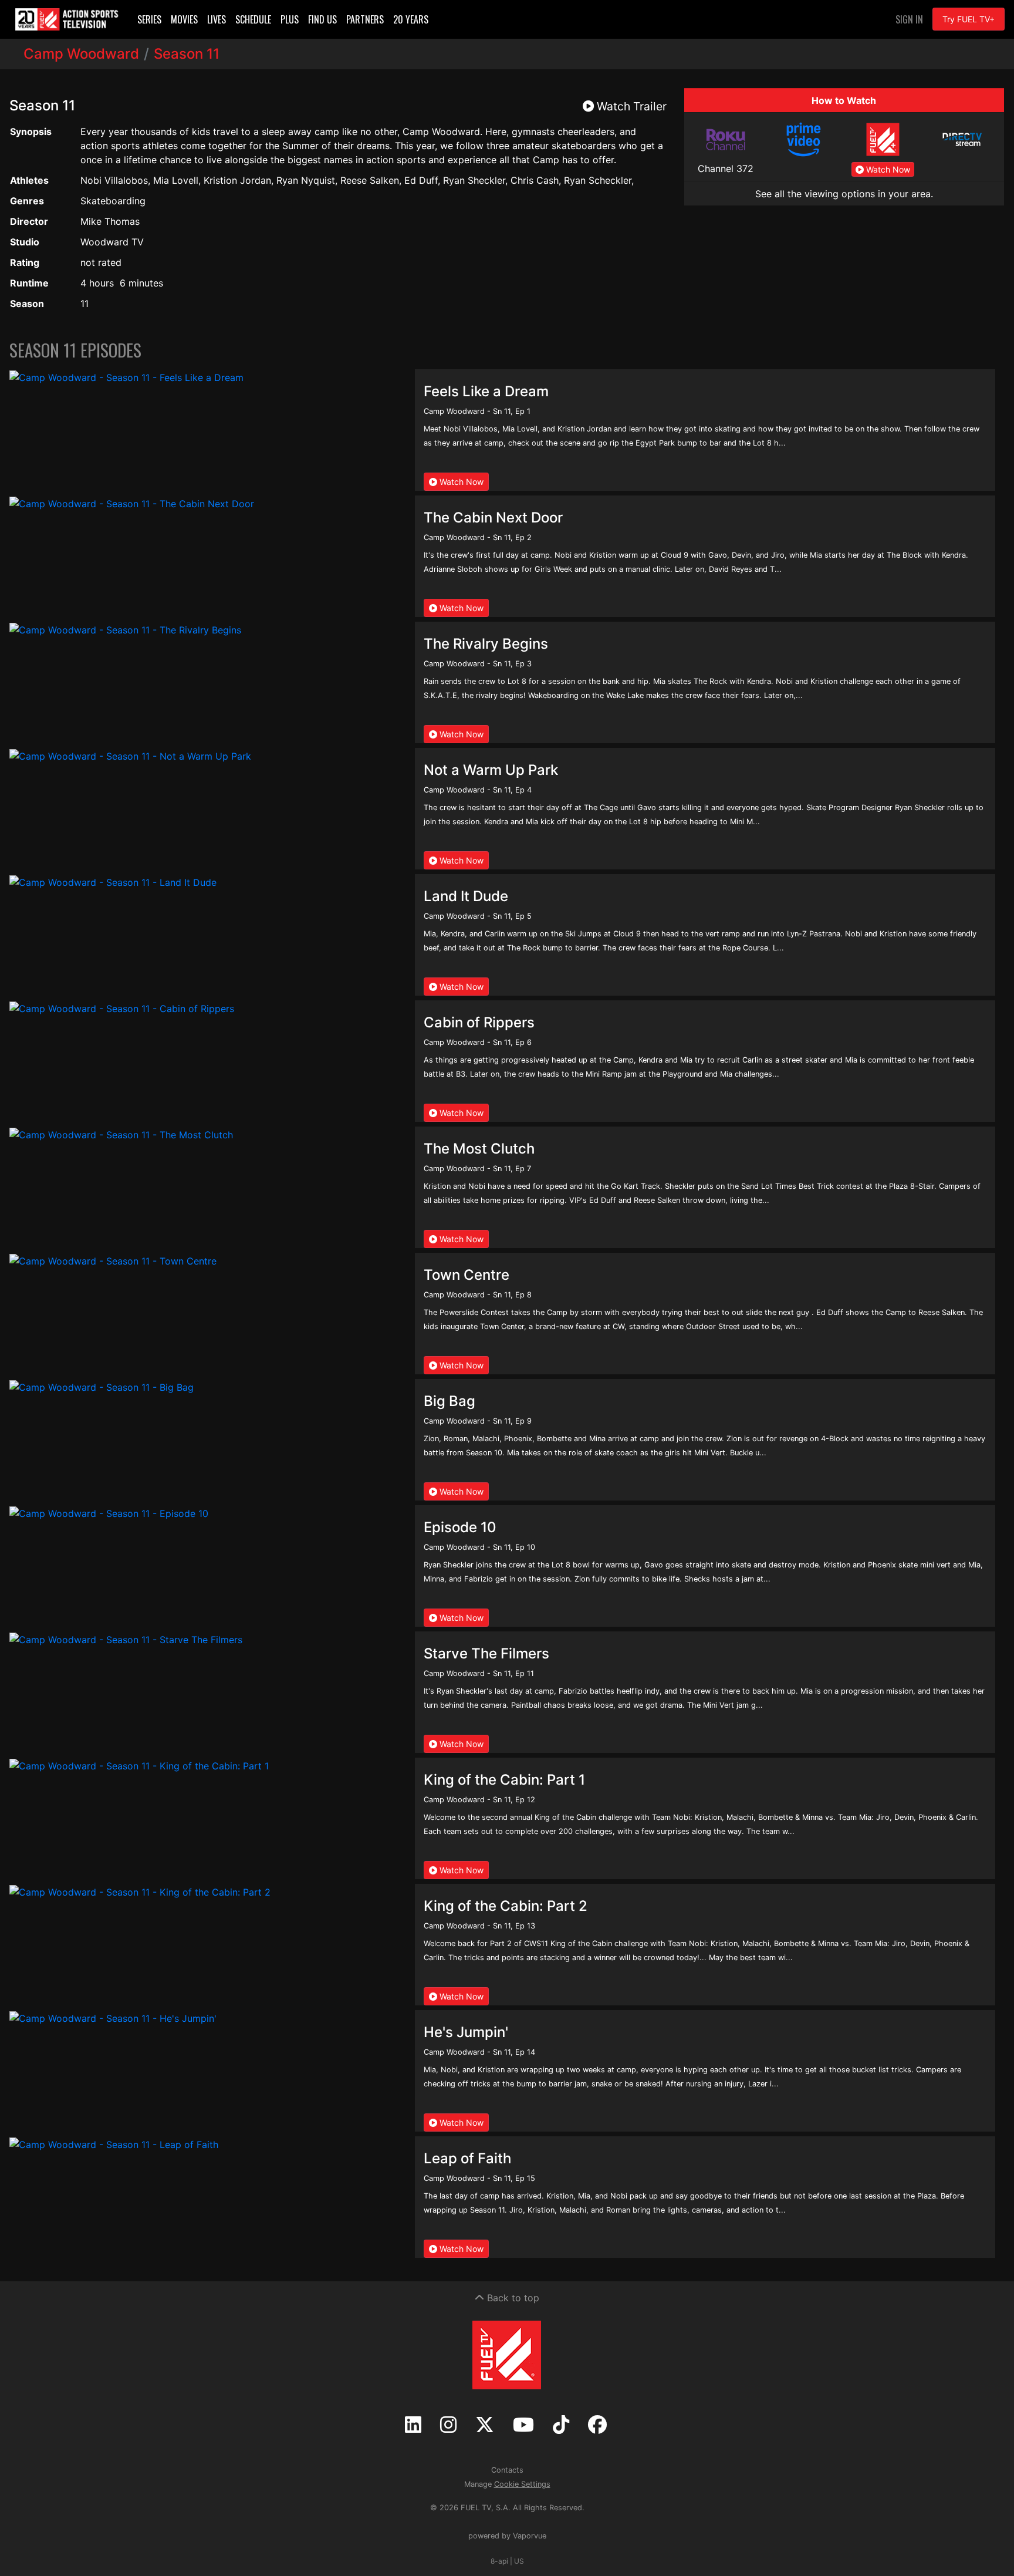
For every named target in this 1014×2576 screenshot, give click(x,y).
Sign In (909, 19)
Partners (365, 19)
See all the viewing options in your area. (844, 194)
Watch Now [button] (887, 169)
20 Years (411, 19)
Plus (290, 19)
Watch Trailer (630, 106)
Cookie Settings (522, 2484)
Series (149, 19)
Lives (217, 19)
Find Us (322, 19)
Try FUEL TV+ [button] (969, 19)
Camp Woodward (81, 54)
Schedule (253, 19)
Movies (184, 19)
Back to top (512, 2298)
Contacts (507, 2470)
